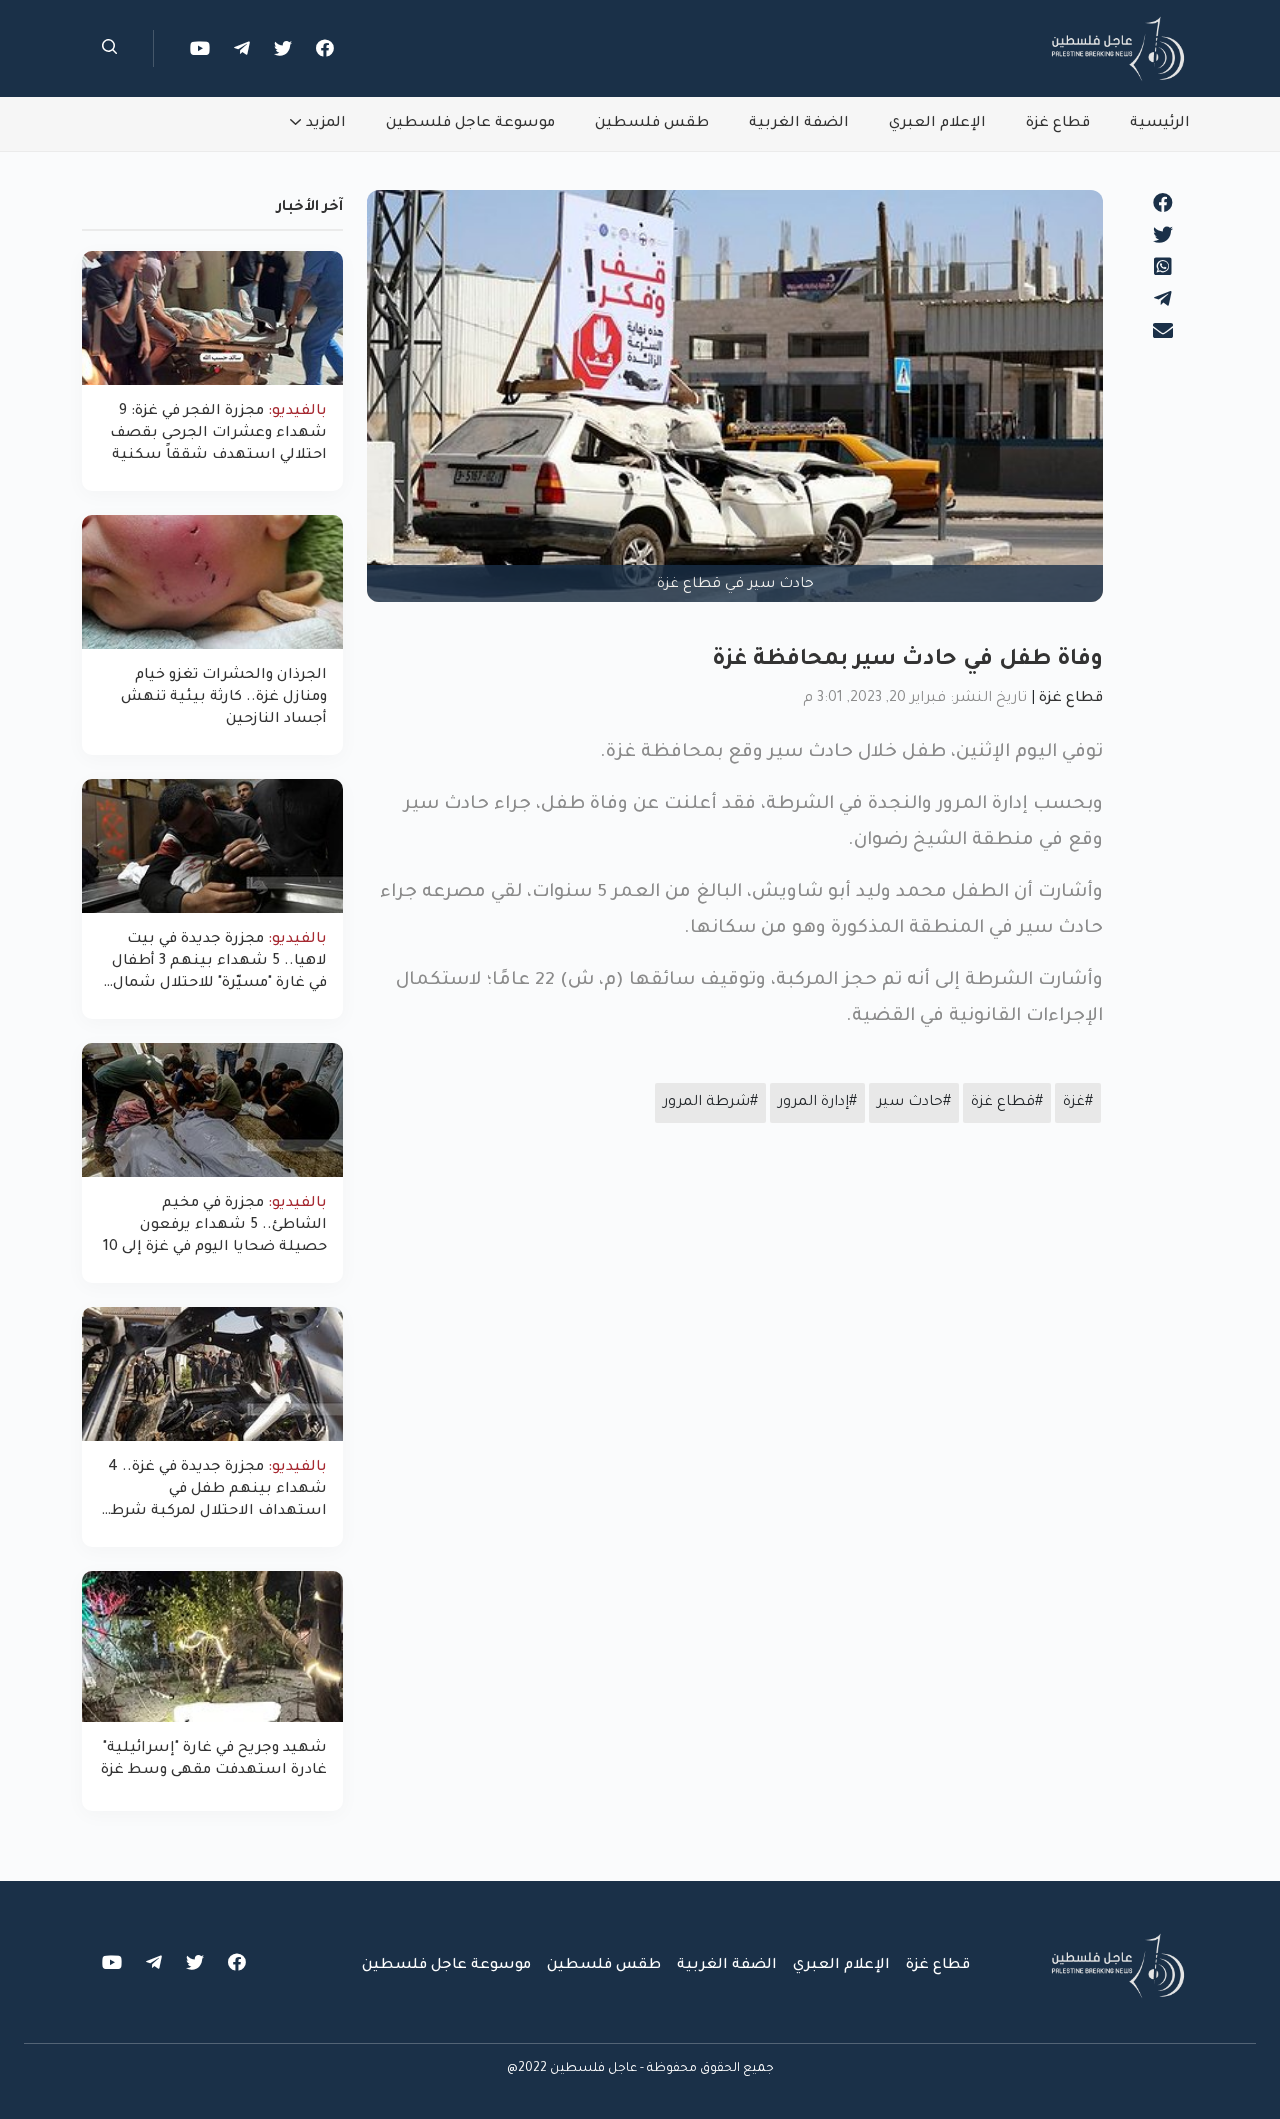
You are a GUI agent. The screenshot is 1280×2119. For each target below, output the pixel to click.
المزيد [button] (326, 124)
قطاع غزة (1058, 124)
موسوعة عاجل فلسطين (470, 124)
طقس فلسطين (652, 124)
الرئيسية (1160, 124)
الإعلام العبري (937, 124)
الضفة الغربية (799, 124)
